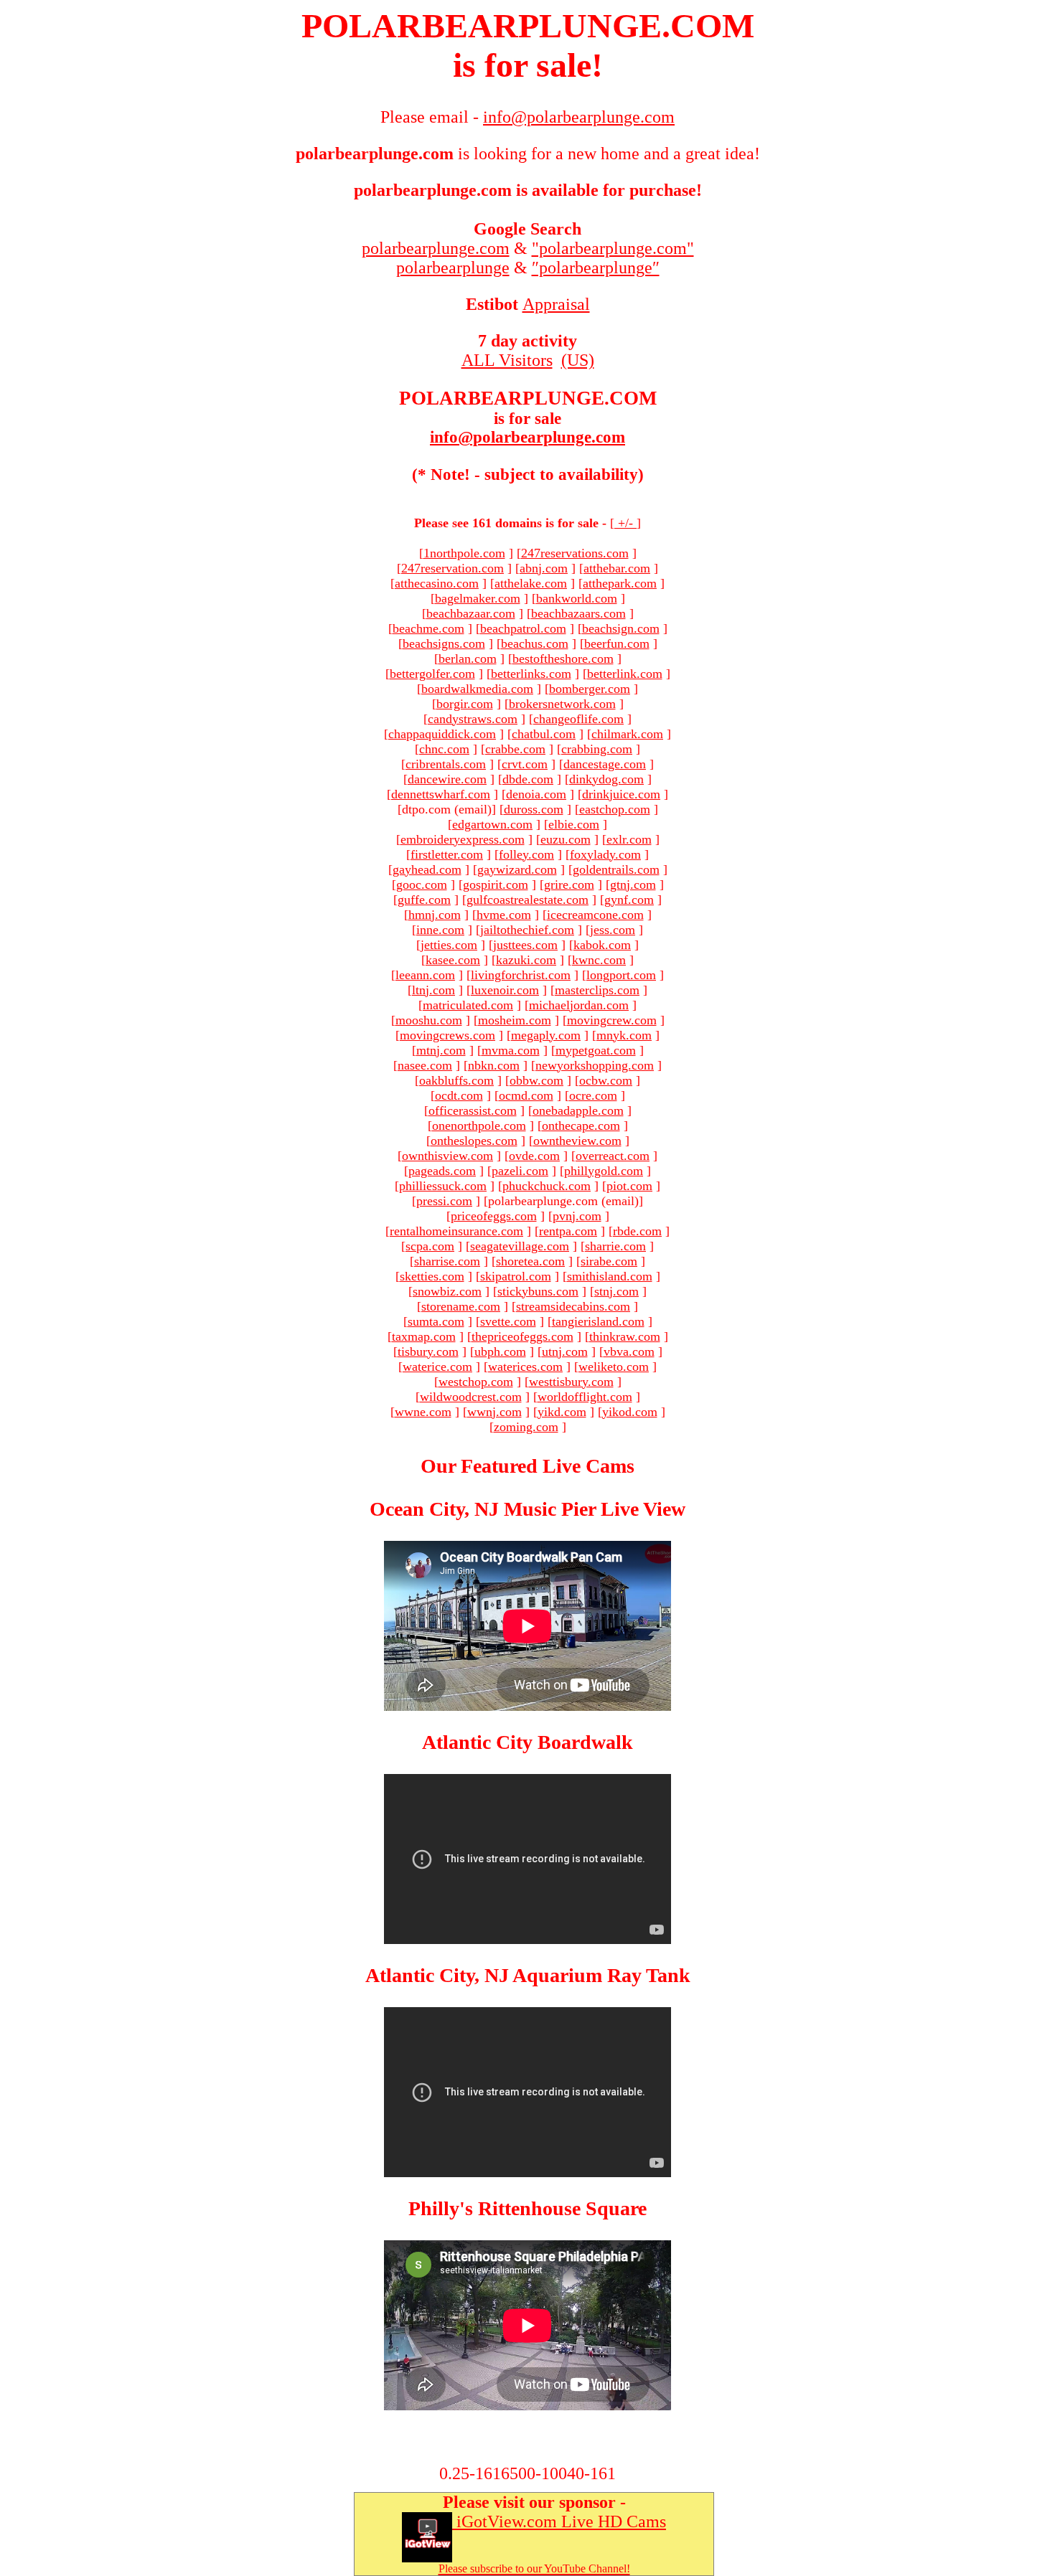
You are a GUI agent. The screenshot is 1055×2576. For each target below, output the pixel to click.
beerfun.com (617, 643)
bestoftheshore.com (563, 659)
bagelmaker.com (478, 598)
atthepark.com (620, 583)
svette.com (508, 1321)
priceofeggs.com (494, 1216)
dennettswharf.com (441, 794)
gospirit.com (496, 884)
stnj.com (616, 1291)
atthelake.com (531, 583)
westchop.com (476, 1382)
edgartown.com (492, 824)
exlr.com (629, 839)
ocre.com (593, 1095)
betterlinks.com (531, 674)
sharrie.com (615, 1246)
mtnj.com (441, 1050)
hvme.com (504, 915)
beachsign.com (621, 628)
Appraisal (556, 304)
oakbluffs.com (456, 1080)
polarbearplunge (453, 268)
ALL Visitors (507, 360)
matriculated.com (468, 1005)
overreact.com (613, 1156)
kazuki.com (526, 960)
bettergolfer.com (432, 674)
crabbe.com (515, 749)
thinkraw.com (625, 1336)
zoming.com (526, 1427)
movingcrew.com (612, 1020)
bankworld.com (577, 598)
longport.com (621, 975)
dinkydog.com (606, 779)
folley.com (526, 854)
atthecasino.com (437, 583)
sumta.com (436, 1321)
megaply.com (546, 1035)
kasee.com (453, 960)
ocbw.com (606, 1080)
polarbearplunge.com (436, 248)
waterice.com (437, 1367)
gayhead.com (427, 869)
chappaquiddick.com (442, 734)
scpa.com (430, 1246)
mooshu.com (429, 1020)
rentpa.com (568, 1231)
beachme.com (428, 628)
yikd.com (562, 1412)
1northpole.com (464, 553)
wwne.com (423, 1412)
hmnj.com (435, 915)
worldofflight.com (585, 1397)
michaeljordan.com (579, 1005)
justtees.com (525, 945)
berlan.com (468, 659)
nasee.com (425, 1065)
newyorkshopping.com (595, 1065)
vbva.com (629, 1351)
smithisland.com (610, 1276)
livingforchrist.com (521, 975)
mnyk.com (624, 1035)
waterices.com (525, 1367)
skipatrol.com (516, 1276)
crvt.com (525, 764)
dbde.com (528, 779)
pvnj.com (577, 1216)
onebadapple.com (578, 1110)
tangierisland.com (598, 1321)
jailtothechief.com (527, 930)
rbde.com (637, 1231)
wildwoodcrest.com (471, 1397)
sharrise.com (447, 1261)
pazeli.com (520, 1171)
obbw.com (536, 1080)
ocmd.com (526, 1095)
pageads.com (442, 1171)
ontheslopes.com (474, 1141)
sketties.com (432, 1276)
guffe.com (424, 900)
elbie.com (574, 824)
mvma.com (511, 1050)
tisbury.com (428, 1351)
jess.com (613, 930)
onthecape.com (581, 1126)
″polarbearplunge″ (596, 268)
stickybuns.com (538, 1291)
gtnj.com (633, 884)
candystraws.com (473, 719)
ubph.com (500, 1351)
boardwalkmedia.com (477, 689)
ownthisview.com (447, 1156)
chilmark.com (627, 734)
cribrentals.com (446, 764)
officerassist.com (473, 1110)
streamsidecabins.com (573, 1306)
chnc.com (444, 749)
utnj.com (565, 1351)
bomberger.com (590, 689)
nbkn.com (494, 1065)
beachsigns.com (444, 643)
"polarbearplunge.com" (613, 248)
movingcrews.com (447, 1035)
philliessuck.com (443, 1186)
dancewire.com (447, 779)
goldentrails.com (616, 869)
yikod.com (630, 1412)
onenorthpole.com (479, 1126)
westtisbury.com (571, 1382)
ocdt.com (459, 1095)
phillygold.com (604, 1171)
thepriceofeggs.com (522, 1336)
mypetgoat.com (596, 1050)
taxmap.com (424, 1336)
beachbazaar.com (471, 613)
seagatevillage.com (520, 1246)
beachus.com (535, 643)
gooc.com (422, 884)
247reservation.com (453, 568)
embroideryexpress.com (463, 839)
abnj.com (544, 568)
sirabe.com (609, 1261)
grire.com (569, 884)
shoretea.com (530, 1261)
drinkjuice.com (621, 794)
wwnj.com (494, 1412)
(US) (578, 360)
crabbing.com (597, 749)
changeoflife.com (578, 719)
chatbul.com (544, 734)
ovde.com (534, 1156)
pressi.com (444, 1201)
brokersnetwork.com (562, 704)
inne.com (440, 930)
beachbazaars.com (578, 613)
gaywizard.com (517, 869)
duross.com (534, 809)
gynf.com (629, 900)
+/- (625, 523)
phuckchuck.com (547, 1186)
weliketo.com (614, 1367)
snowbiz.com (447, 1291)
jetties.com (449, 945)
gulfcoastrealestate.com (527, 900)
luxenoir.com (505, 990)
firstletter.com (447, 854)
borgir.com (465, 704)
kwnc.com (599, 960)
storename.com (461, 1306)
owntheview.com (577, 1141)
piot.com (629, 1186)
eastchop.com (615, 809)
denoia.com (536, 794)
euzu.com (566, 839)
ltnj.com (433, 990)
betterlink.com (625, 674)
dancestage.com (605, 764)
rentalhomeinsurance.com (456, 1231)
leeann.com (425, 975)
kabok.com (602, 945)
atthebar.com (617, 568)
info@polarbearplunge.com (527, 437)
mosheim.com (515, 1020)
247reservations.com (575, 553)
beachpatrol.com (523, 628)
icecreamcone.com (595, 915)
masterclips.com (597, 990)
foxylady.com (605, 854)
